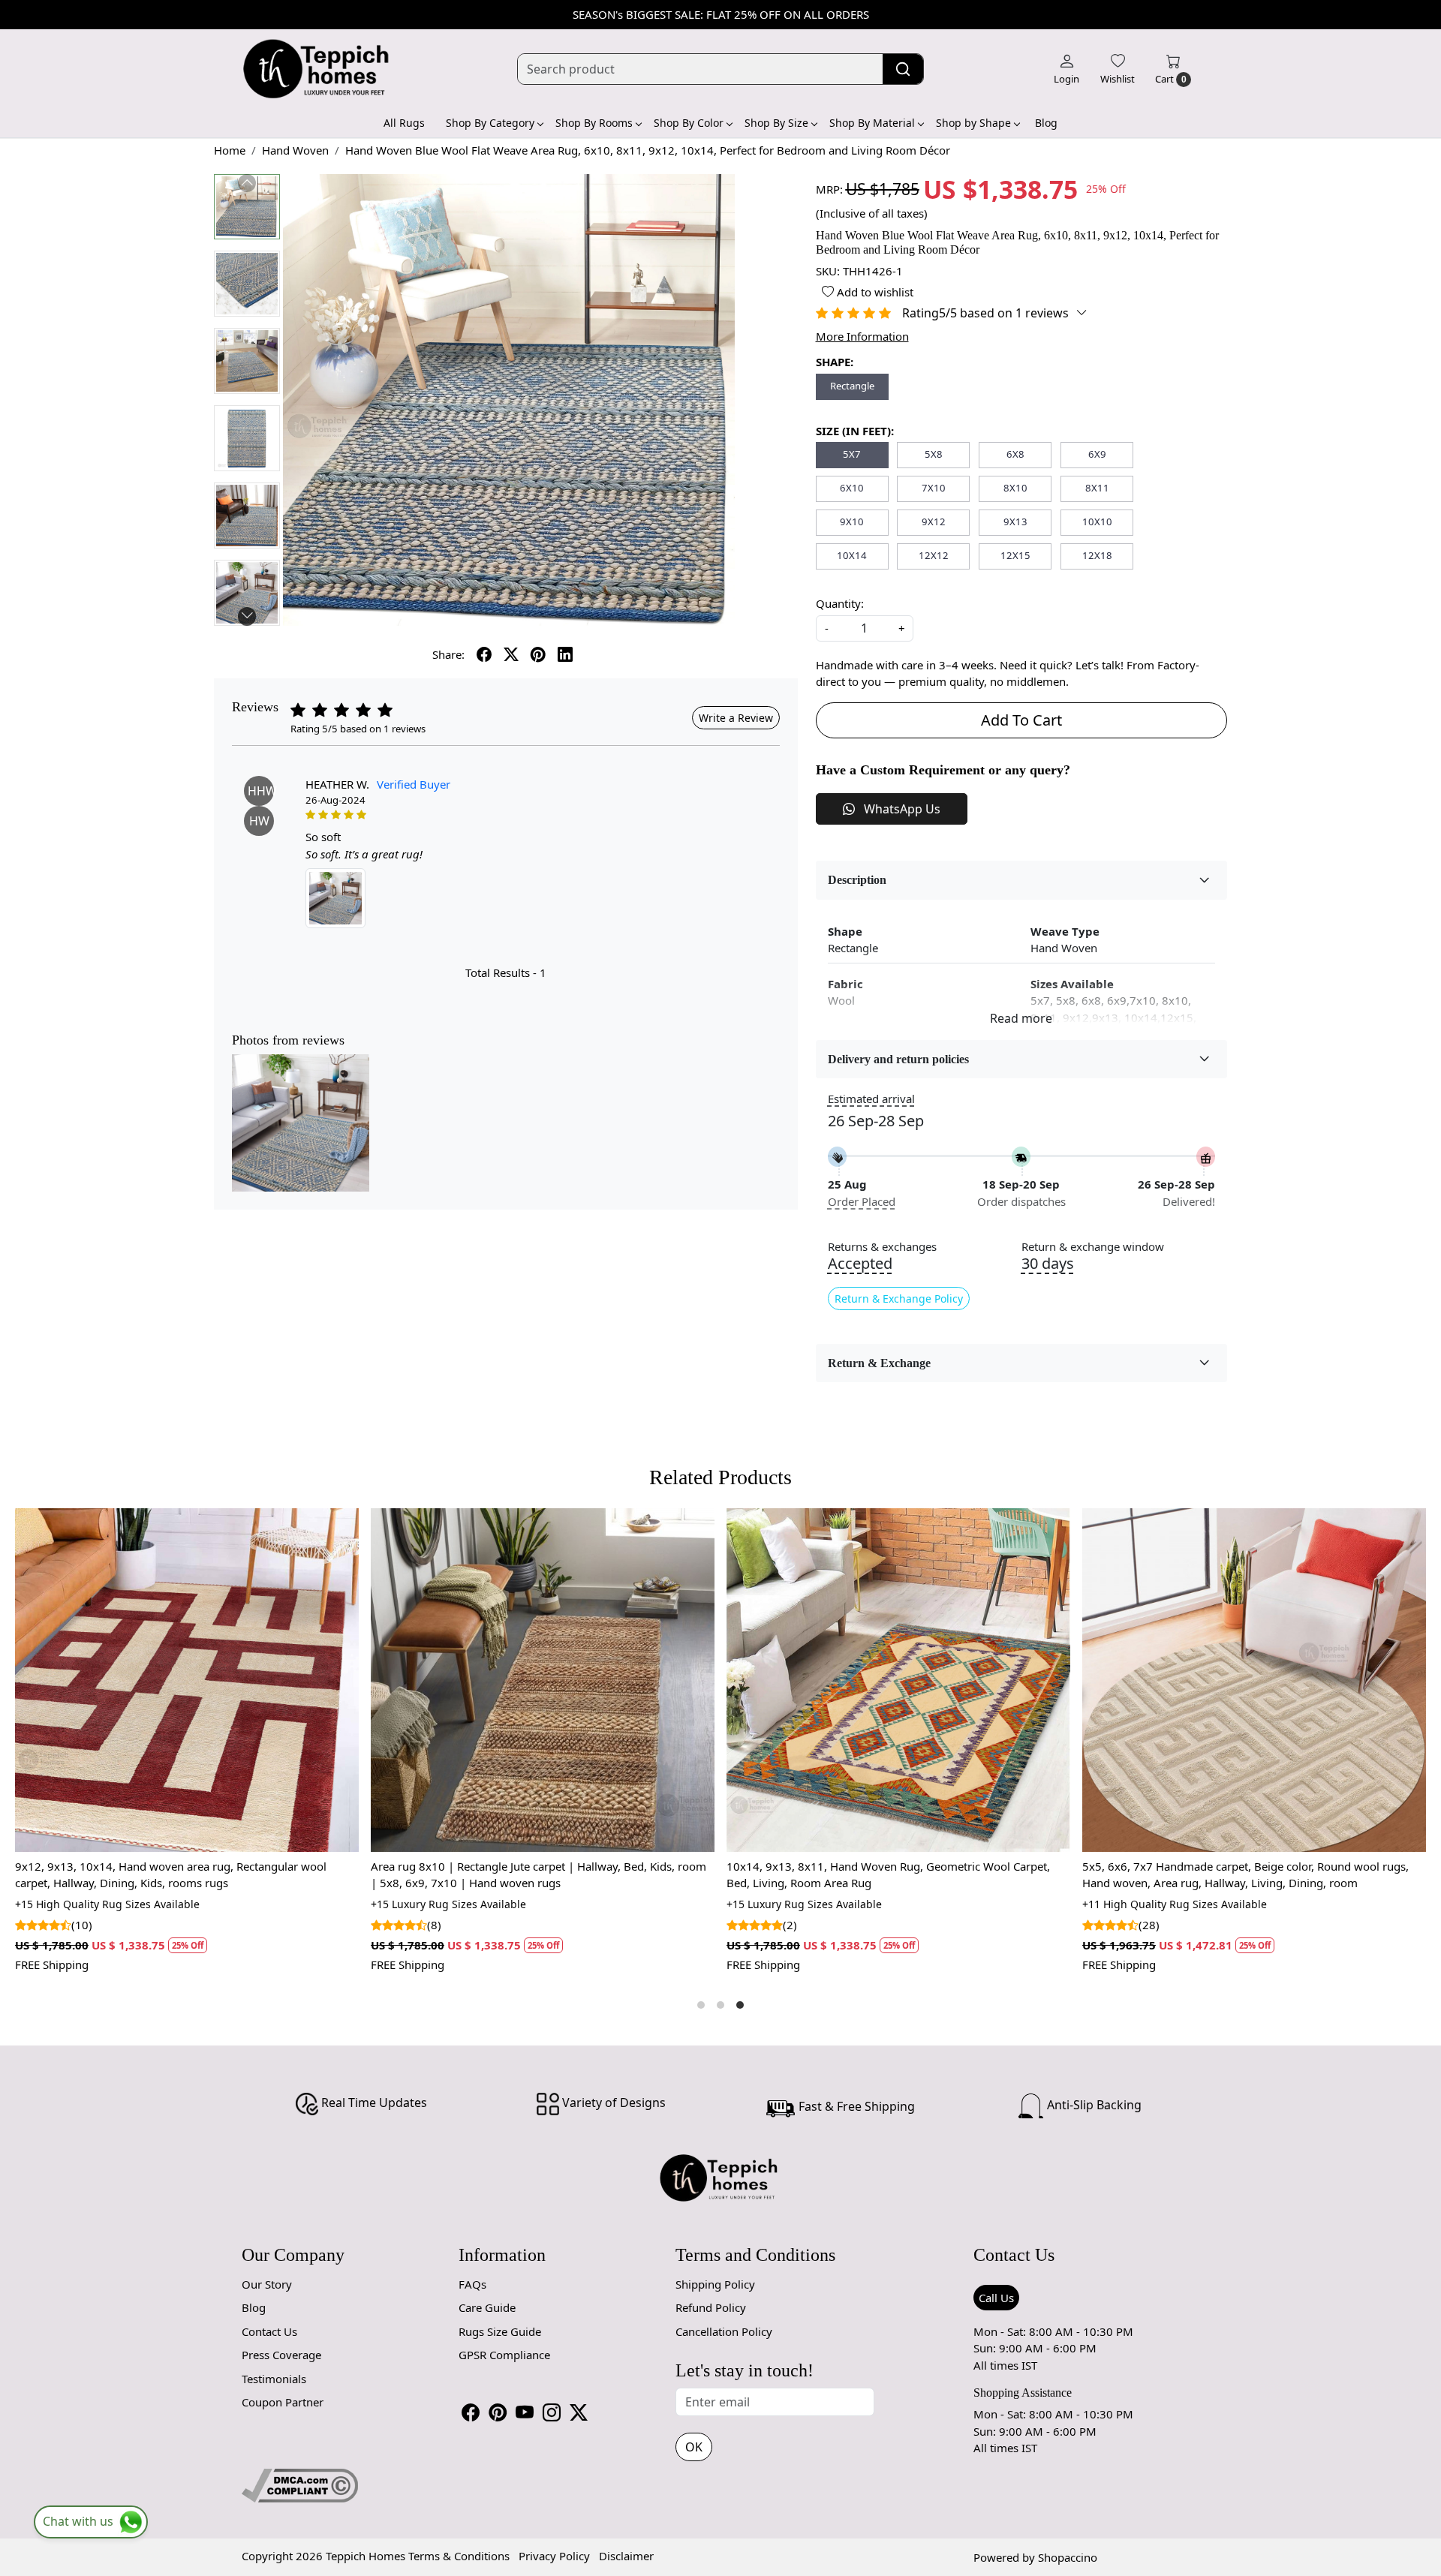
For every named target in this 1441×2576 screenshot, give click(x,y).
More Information (862, 336)
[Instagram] (552, 2412)
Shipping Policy (715, 2284)
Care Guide (487, 2307)
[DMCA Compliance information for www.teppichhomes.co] (300, 2484)
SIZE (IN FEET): (855, 431)
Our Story (267, 2284)
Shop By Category (490, 123)
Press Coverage (281, 2355)
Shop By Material (872, 123)
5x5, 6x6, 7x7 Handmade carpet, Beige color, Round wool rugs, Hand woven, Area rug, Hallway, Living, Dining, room (617, 1875)
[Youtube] (525, 2412)
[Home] (317, 69)
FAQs (472, 2284)
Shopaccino (1068, 2557)
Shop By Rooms (594, 123)
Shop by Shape (973, 123)
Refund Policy (711, 2307)
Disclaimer (626, 2556)
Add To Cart (1021, 720)
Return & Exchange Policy (899, 1299)
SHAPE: (835, 362)
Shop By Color (689, 123)
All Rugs (404, 123)
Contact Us (269, 2331)
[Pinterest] (498, 2412)
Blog (1046, 123)
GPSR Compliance (504, 2355)
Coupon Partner (283, 2402)
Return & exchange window (1093, 1247)
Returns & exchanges (882, 1247)
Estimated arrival (871, 1099)
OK (694, 2447)
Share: (448, 654)
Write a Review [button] (736, 718)
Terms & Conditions (459, 2556)
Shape (845, 931)
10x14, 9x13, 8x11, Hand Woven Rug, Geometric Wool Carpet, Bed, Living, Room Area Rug (259, 1875)
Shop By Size (776, 123)
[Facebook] (471, 2412)
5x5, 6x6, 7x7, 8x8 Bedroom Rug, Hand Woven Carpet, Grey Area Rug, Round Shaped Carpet (978, 1875)
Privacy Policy (554, 2556)
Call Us (996, 2298)
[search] (903, 69)
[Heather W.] (335, 898)
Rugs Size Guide (500, 2331)
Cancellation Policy (724, 2331)
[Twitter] (579, 2412)
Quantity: (840, 603)
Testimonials (274, 2379)
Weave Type (1065, 931)
